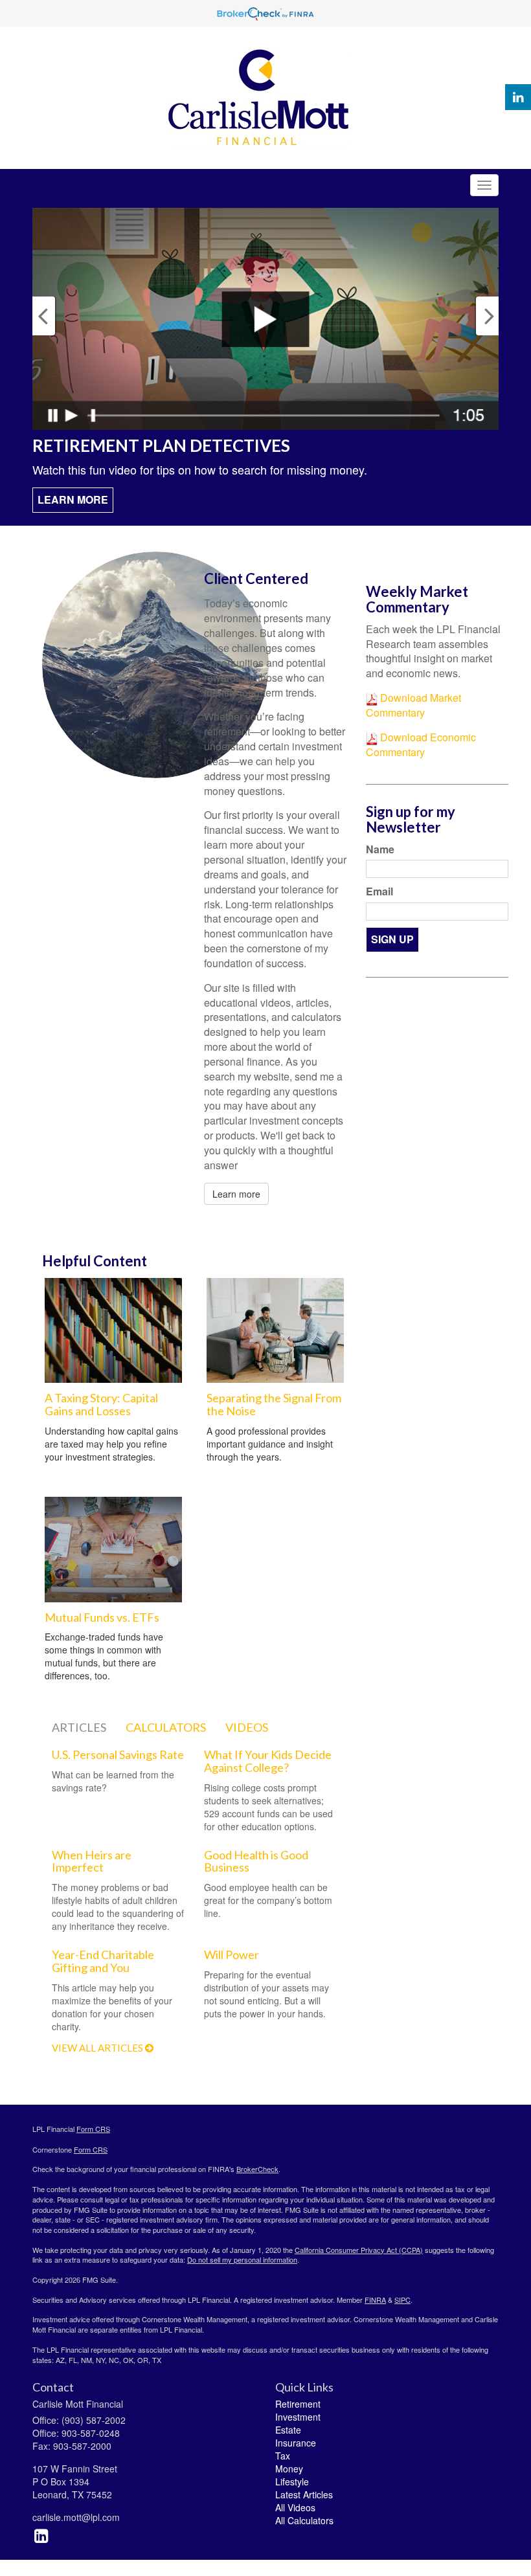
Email (379, 891)
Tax (283, 2456)
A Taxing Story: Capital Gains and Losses (101, 1404)
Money (289, 2469)
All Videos (295, 2507)
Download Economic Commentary (421, 745)
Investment (298, 2417)
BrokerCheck (257, 2169)
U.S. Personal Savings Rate (118, 1754)
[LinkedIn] (518, 97)
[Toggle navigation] (484, 185)
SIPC (402, 2300)
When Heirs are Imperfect (92, 1861)
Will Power (232, 1954)
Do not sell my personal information (242, 2259)
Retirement (298, 2404)
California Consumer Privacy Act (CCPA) (359, 2250)
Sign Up (392, 939)
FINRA (375, 2300)
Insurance (296, 2443)
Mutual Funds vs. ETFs (102, 1617)
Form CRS (93, 2129)
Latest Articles (304, 2494)
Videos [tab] (247, 1727)
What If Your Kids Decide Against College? (268, 1761)
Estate (288, 2430)
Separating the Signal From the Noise (274, 1404)
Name (380, 849)
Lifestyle (292, 2481)
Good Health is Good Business (256, 1861)
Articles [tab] (79, 1727)
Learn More (73, 499)
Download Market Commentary (413, 705)
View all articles (98, 2048)
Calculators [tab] (166, 1727)
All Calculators (304, 2520)
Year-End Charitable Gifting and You (103, 1961)
